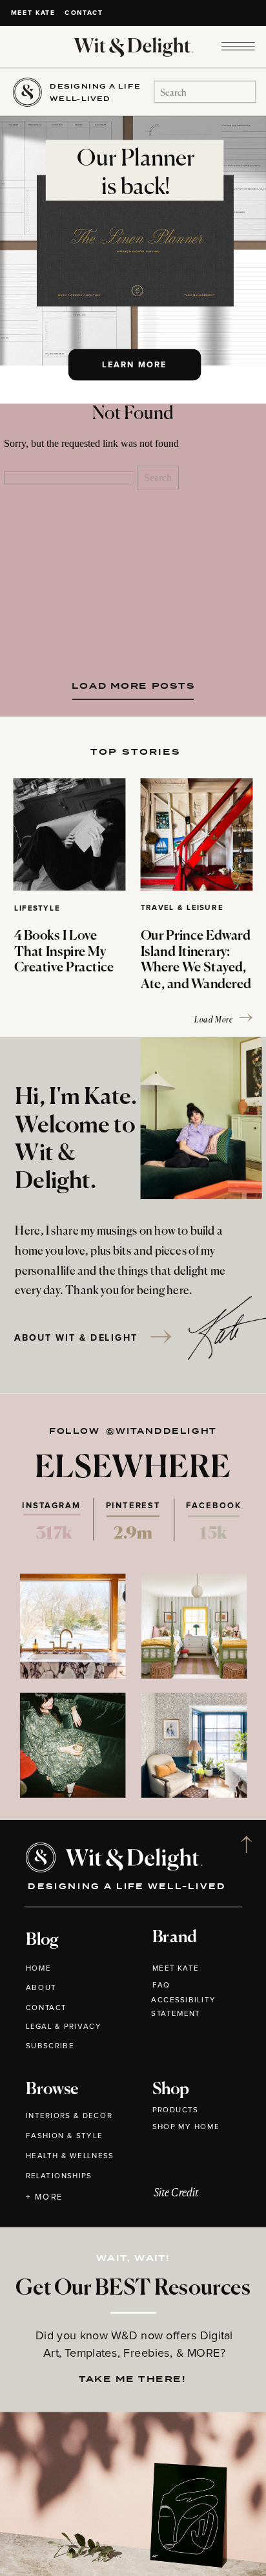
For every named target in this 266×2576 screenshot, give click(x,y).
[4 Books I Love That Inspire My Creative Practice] (70, 834)
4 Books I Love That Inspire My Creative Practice (64, 953)
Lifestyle (37, 909)
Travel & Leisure (182, 908)
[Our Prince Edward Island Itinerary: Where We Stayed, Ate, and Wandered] (197, 834)
